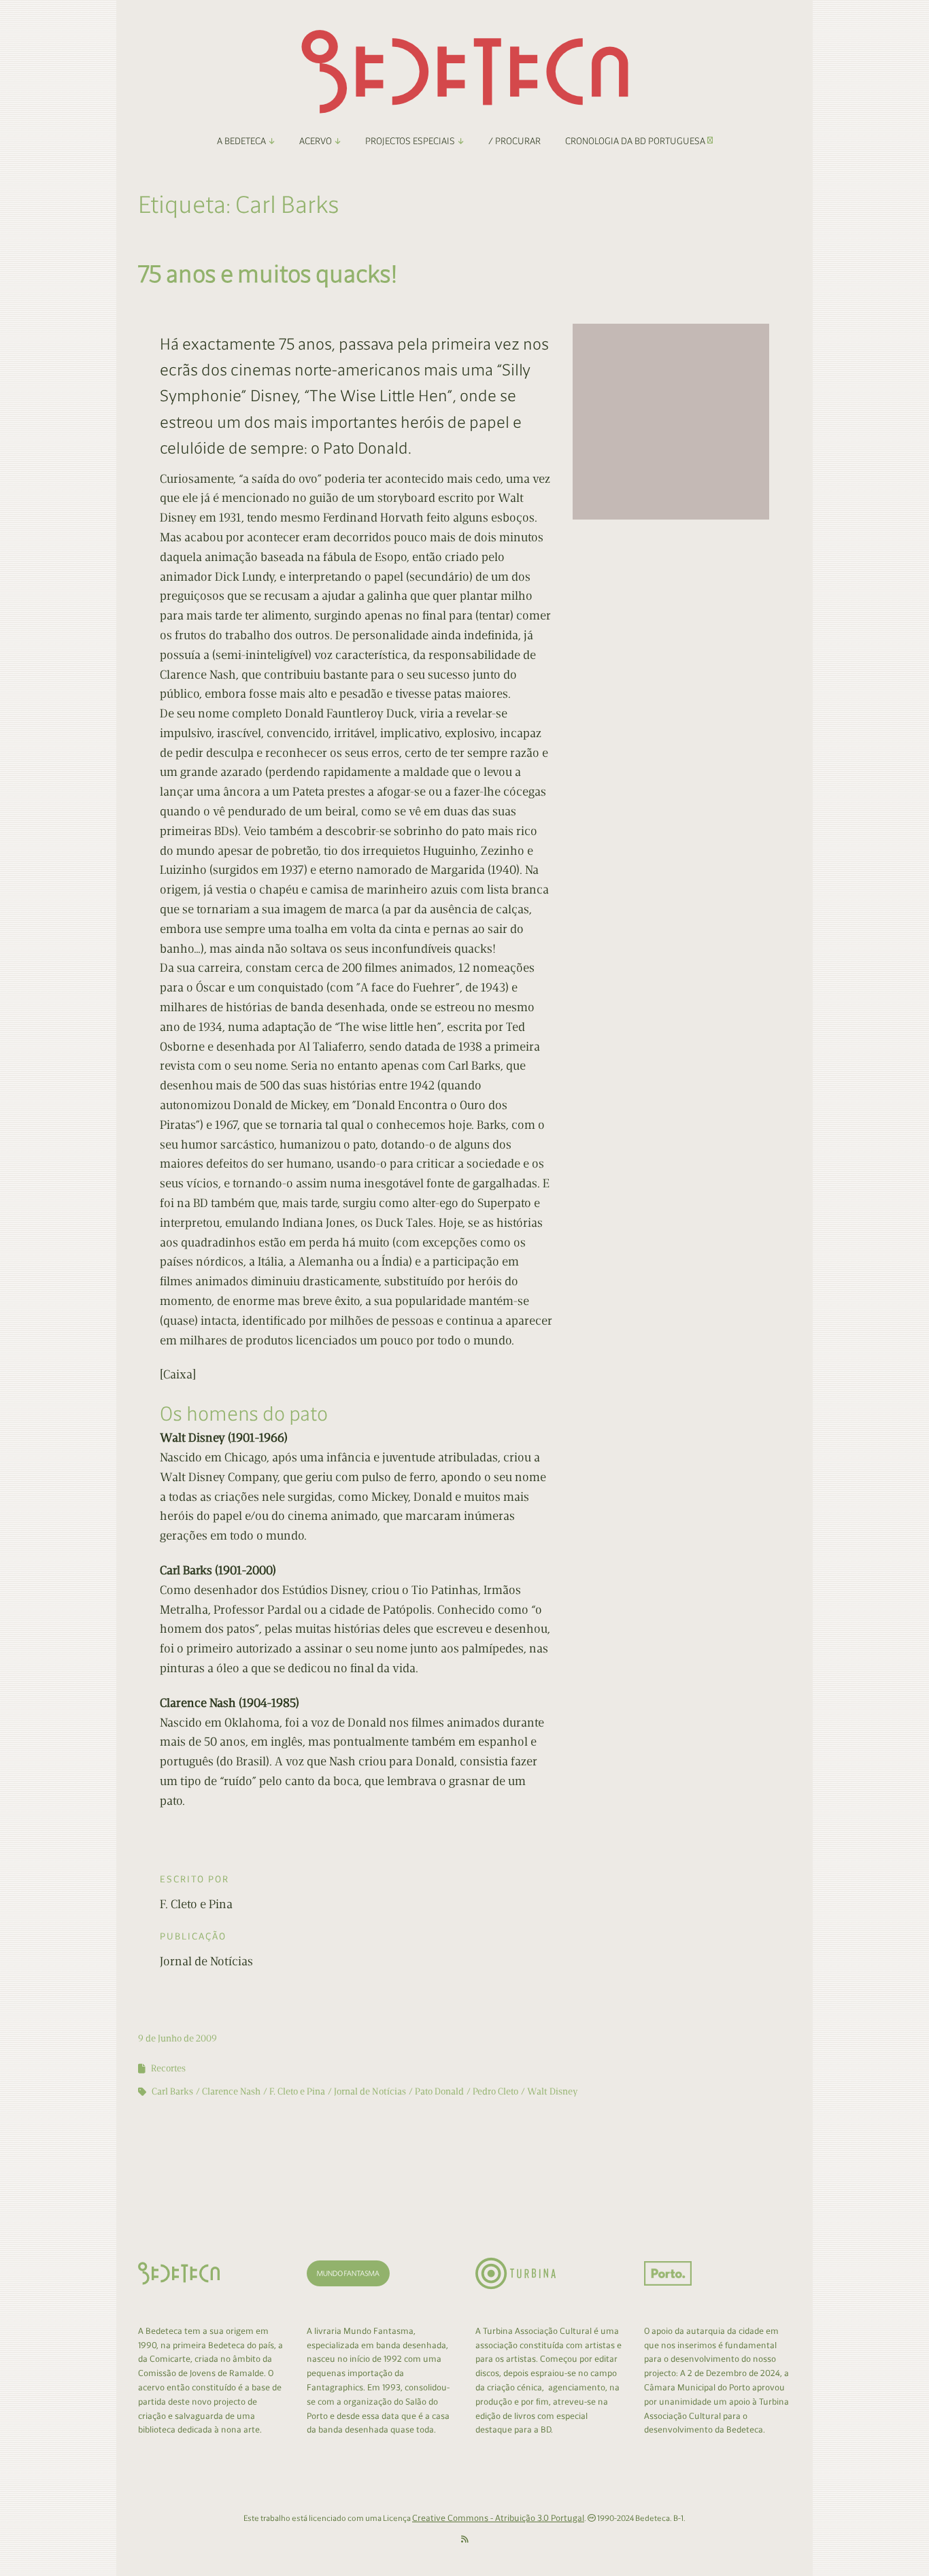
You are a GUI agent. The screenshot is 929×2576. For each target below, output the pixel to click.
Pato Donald (439, 2091)
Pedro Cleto (495, 2091)
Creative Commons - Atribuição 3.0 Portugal (498, 2518)
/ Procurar (514, 141)
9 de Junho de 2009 (178, 2038)
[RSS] (465, 2540)
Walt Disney (553, 2091)
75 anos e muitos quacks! (268, 274)
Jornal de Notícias (370, 2091)
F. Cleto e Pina (297, 2091)
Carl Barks (172, 2091)
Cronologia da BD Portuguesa (636, 141)
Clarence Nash (231, 2091)
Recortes (168, 2068)
